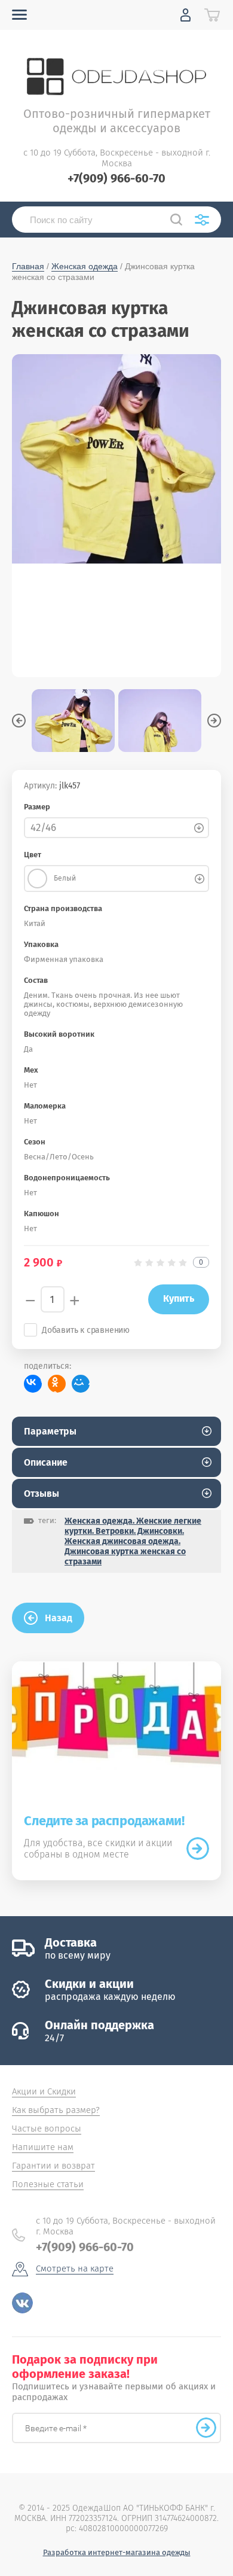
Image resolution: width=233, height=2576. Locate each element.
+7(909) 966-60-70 (116, 178)
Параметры (50, 1431)
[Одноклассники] (57, 1384)
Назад (59, 1618)
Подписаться (206, 2428)
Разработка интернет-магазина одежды (117, 2552)
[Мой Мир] (81, 1384)
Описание (46, 1462)
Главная (28, 266)
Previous (19, 721)
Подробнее (198, 1849)
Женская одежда (85, 266)
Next (214, 721)
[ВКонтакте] (33, 1384)
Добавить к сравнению (86, 1330)
